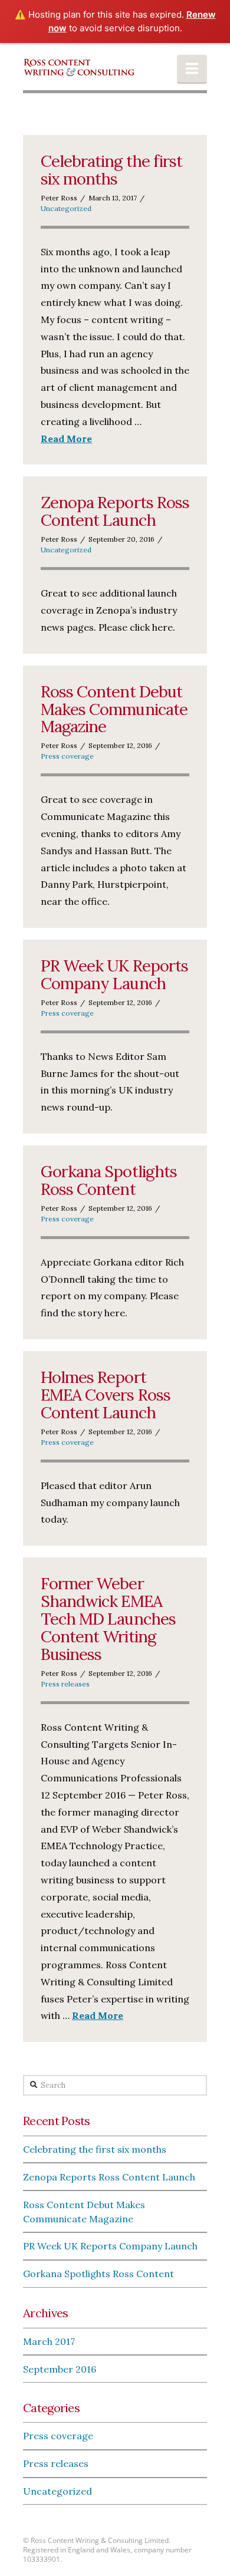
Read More (66, 439)
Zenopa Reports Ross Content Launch (115, 511)
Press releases (65, 1684)
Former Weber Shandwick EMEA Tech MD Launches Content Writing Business (108, 1619)
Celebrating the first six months (111, 170)
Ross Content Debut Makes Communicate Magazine (114, 709)
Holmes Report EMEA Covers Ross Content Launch (106, 1395)
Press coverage (67, 756)
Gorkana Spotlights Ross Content (109, 1180)
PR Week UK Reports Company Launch (114, 974)
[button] (192, 69)
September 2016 (60, 2369)
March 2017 (49, 2341)
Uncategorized (66, 208)
